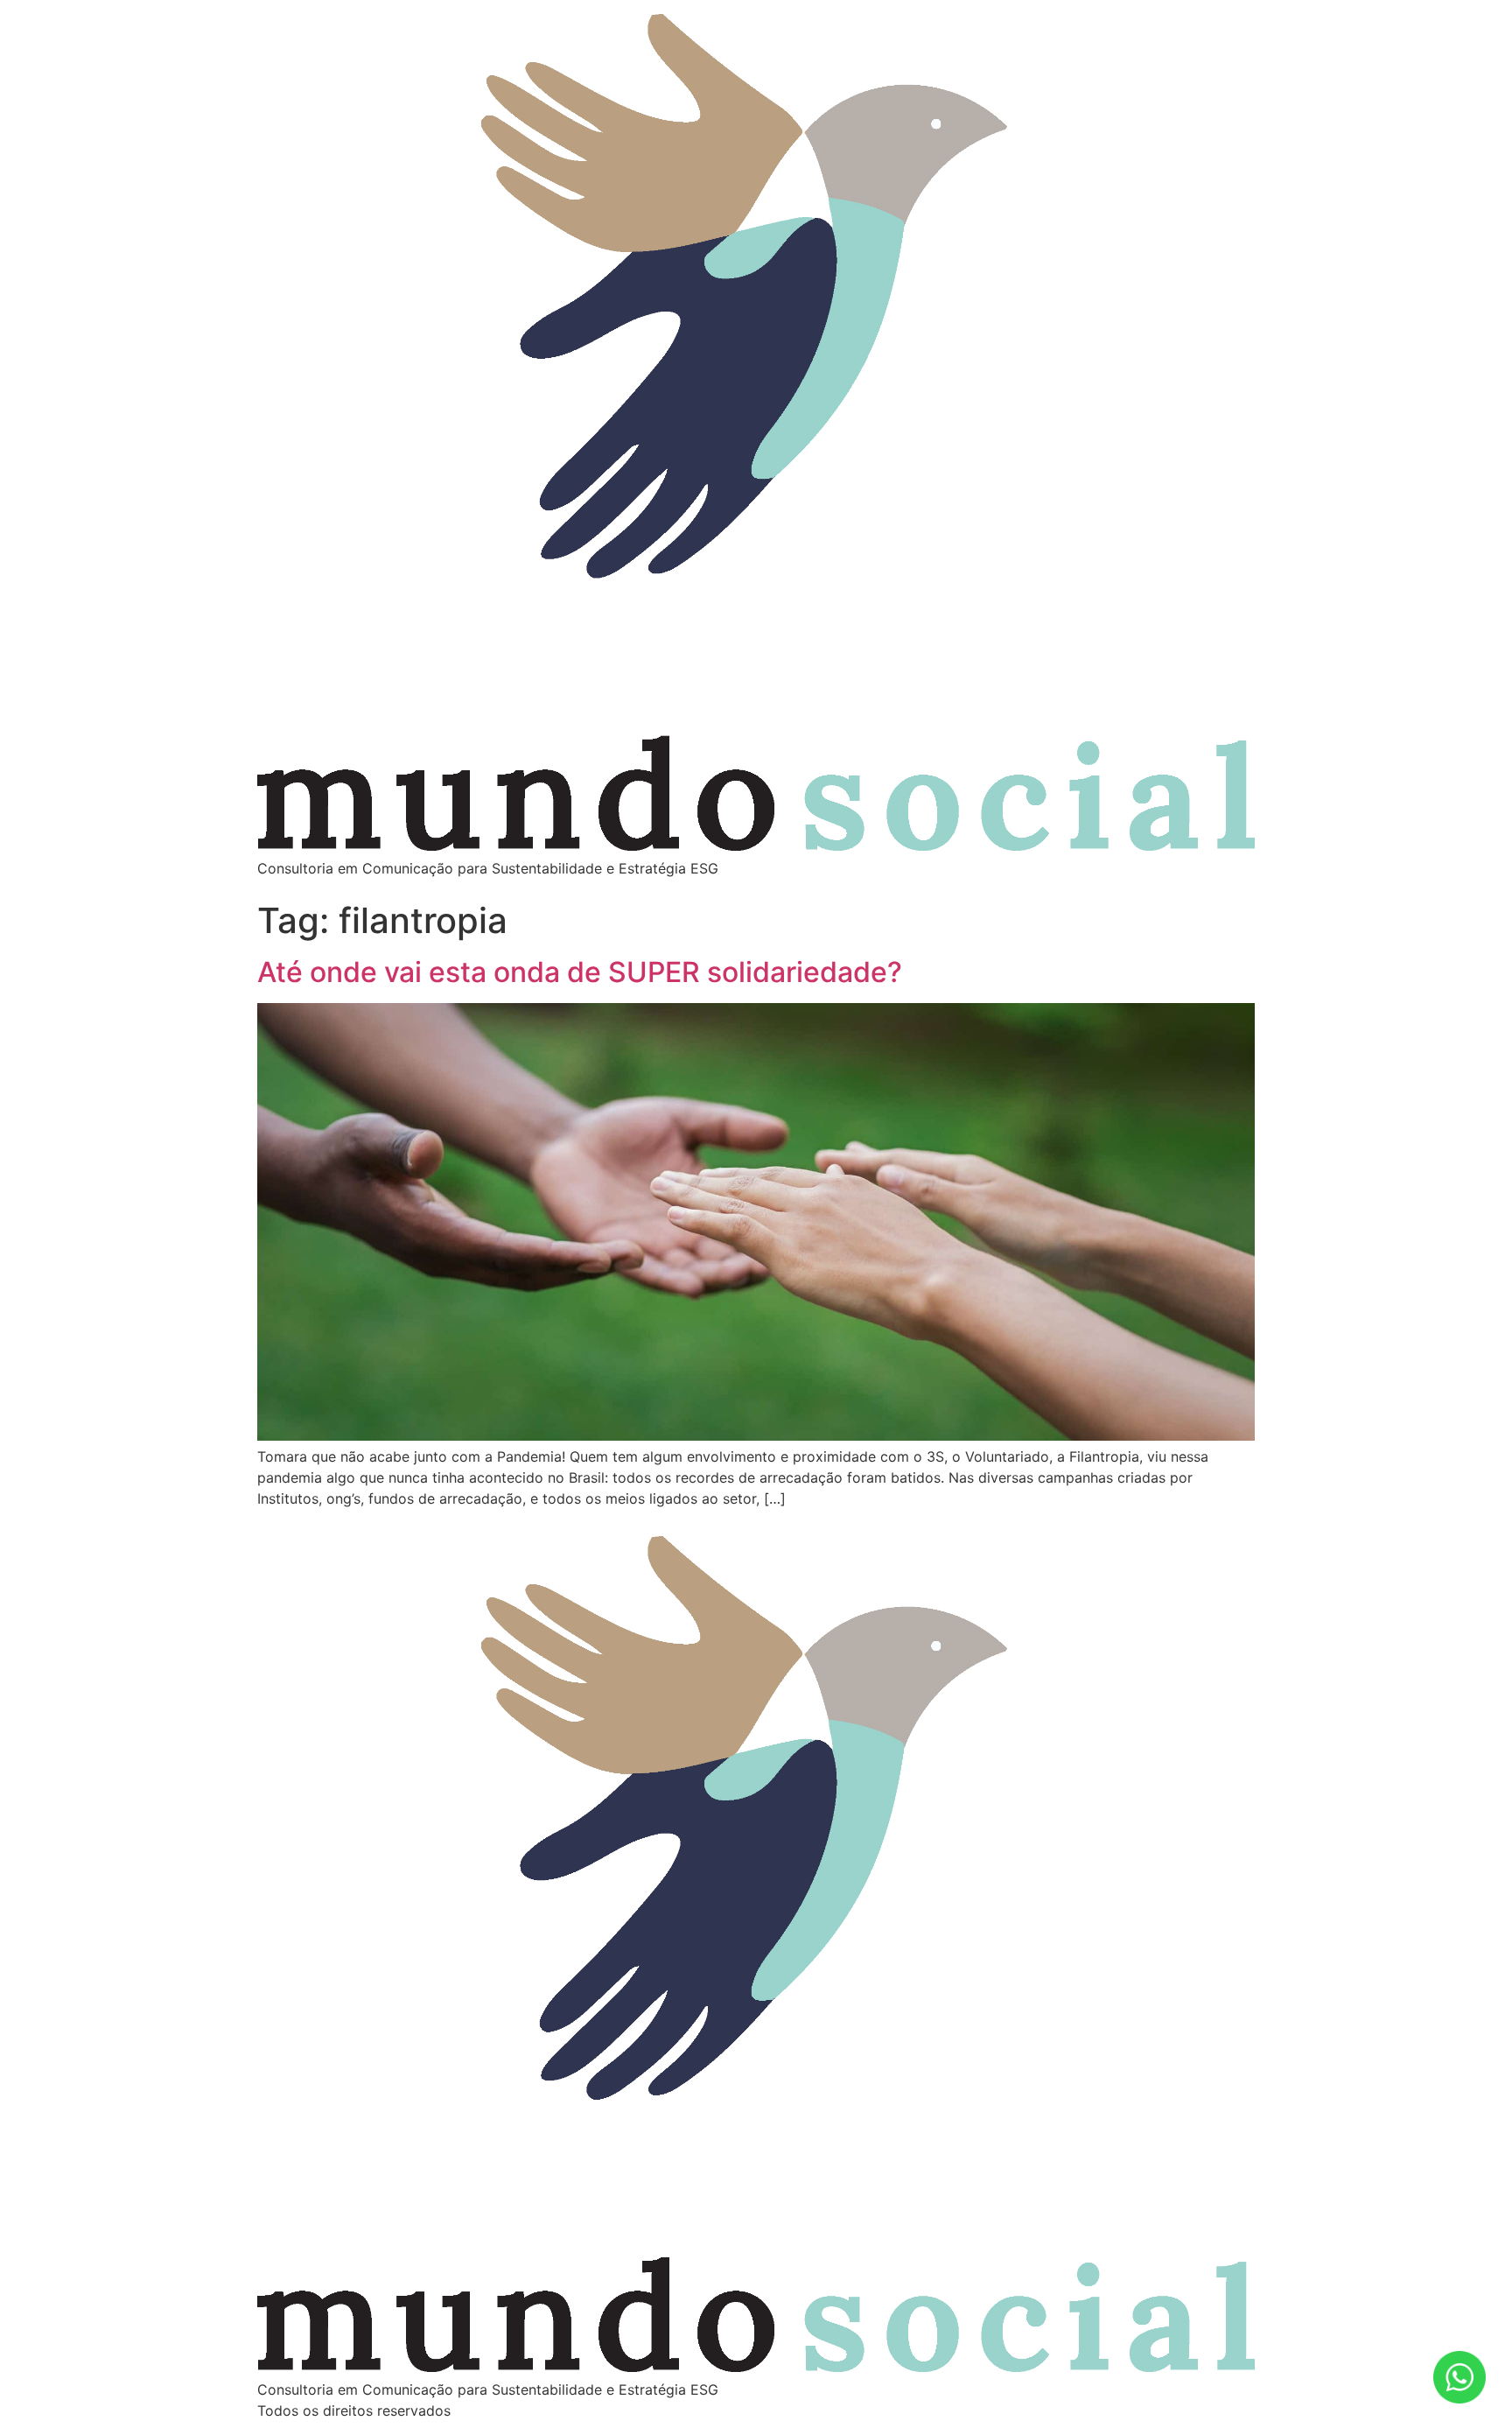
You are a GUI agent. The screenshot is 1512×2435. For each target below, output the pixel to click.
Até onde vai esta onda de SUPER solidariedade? (580, 972)
